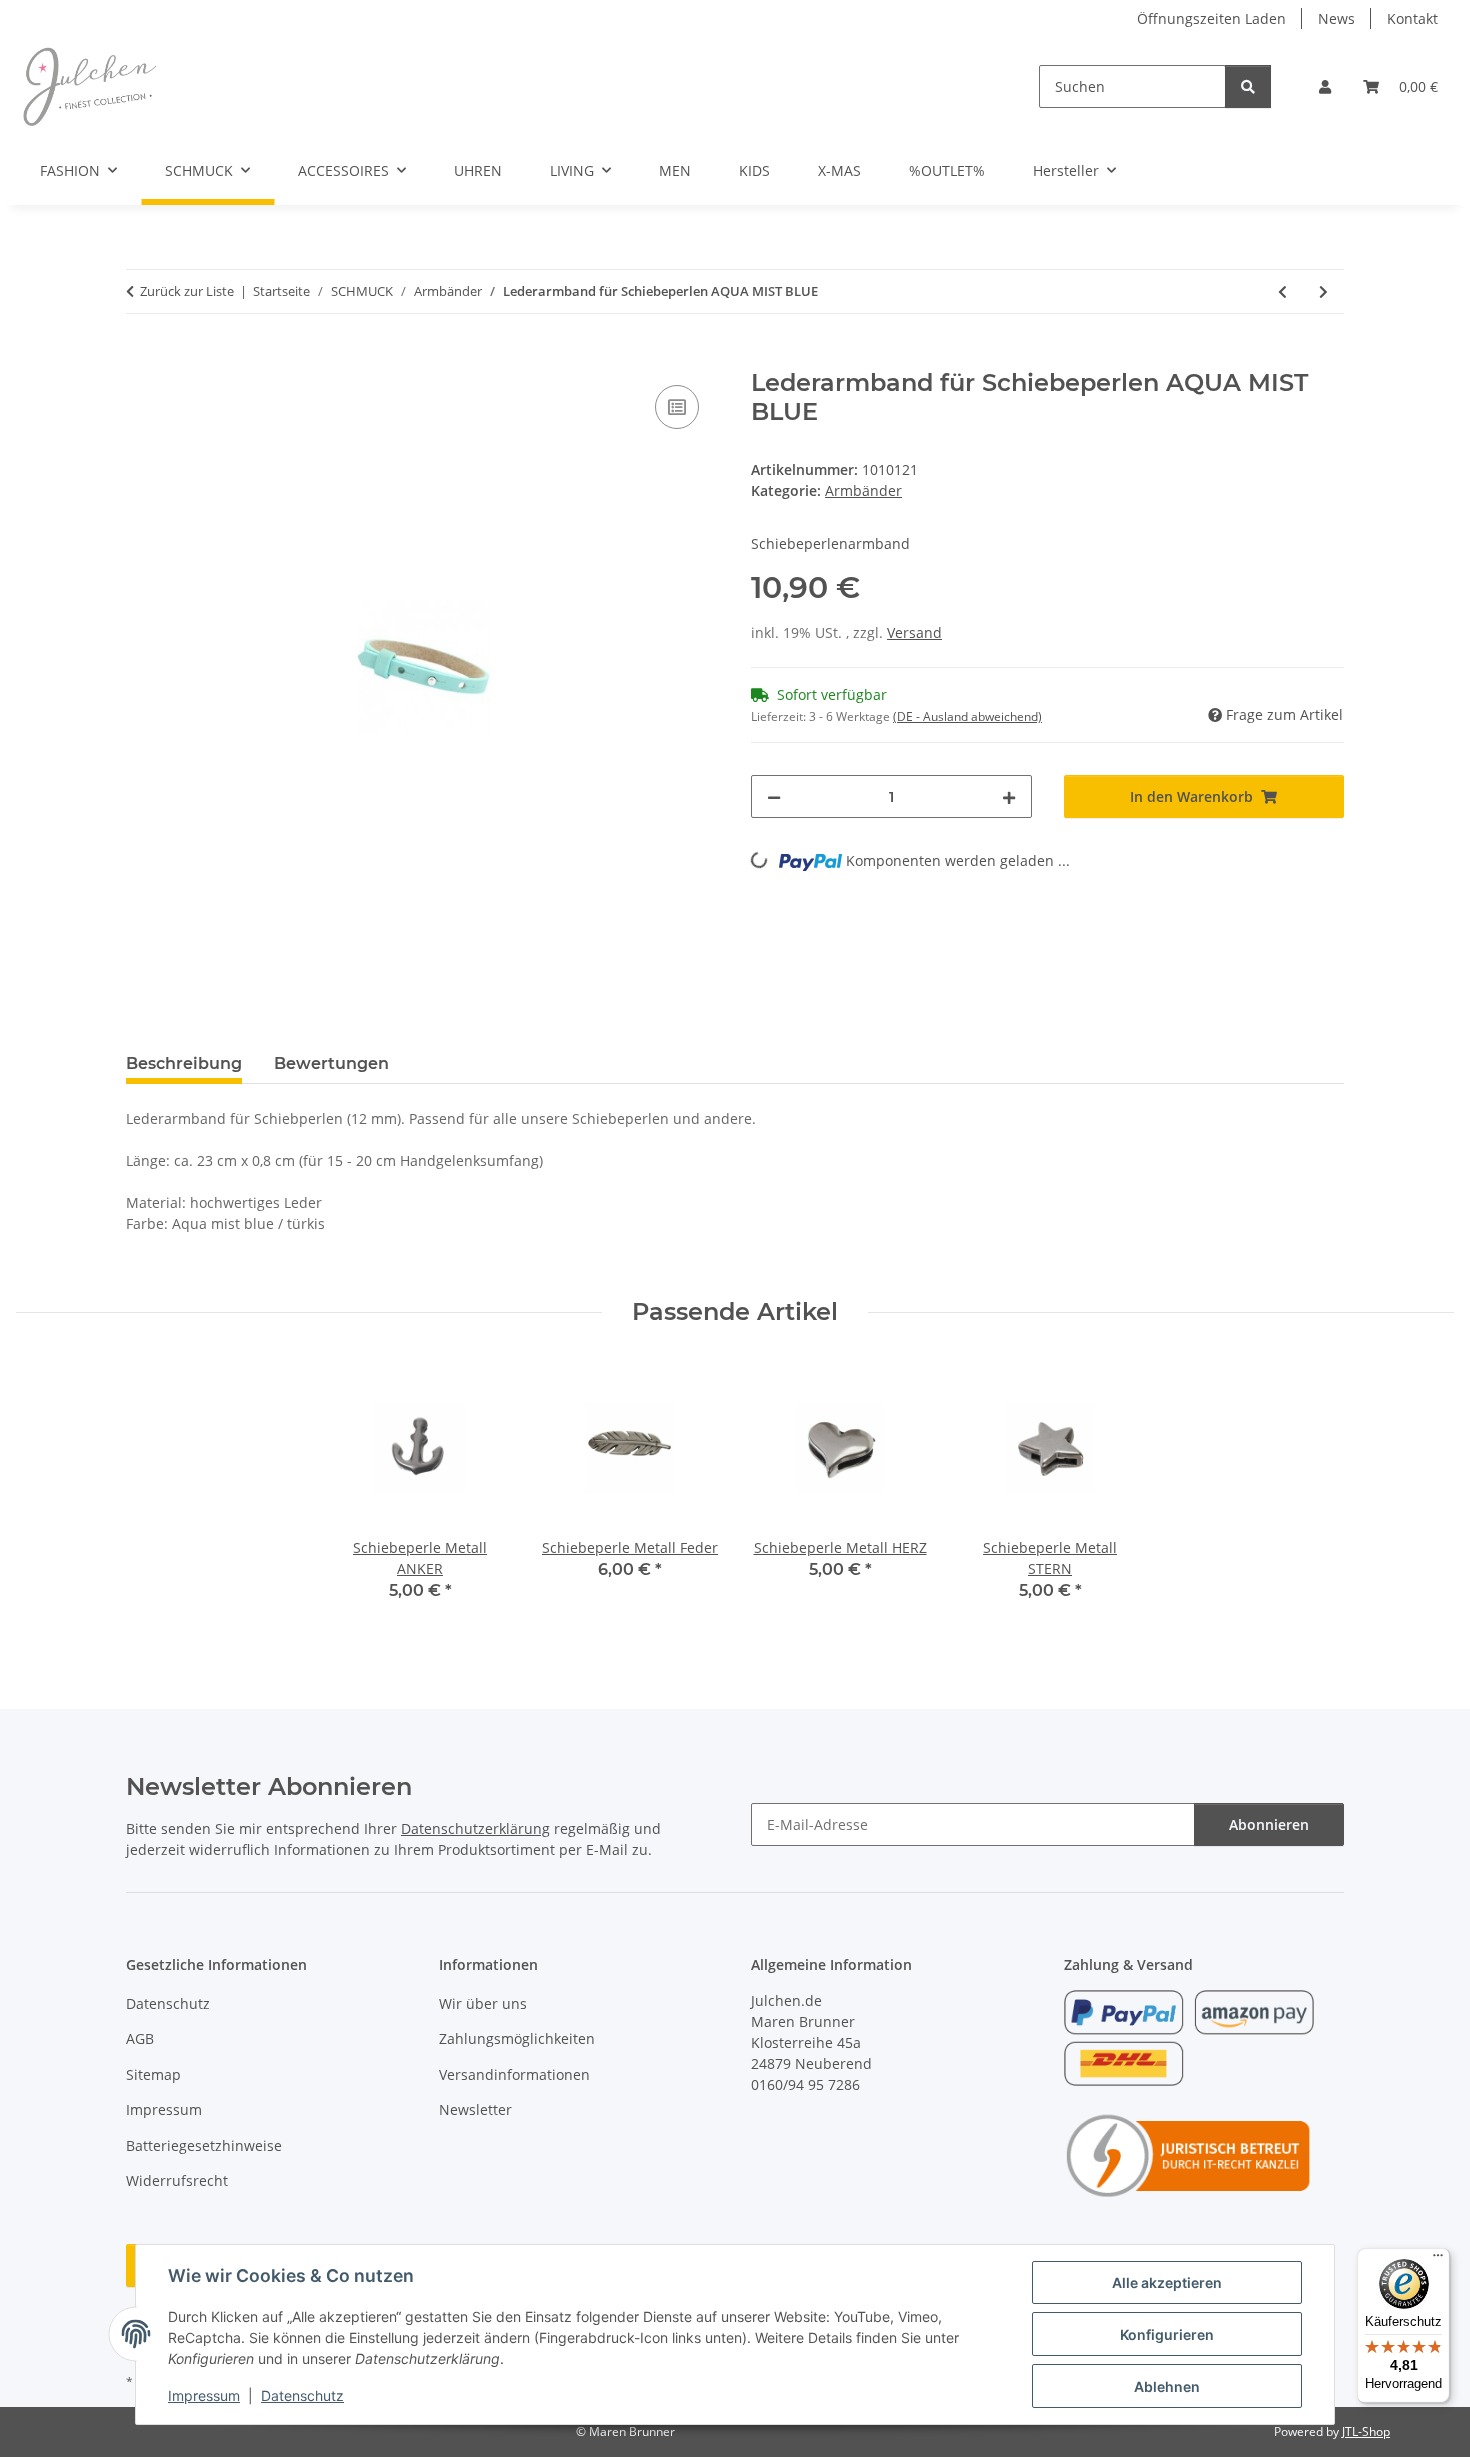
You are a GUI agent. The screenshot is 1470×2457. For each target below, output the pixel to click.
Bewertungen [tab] (331, 1063)
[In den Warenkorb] (142, 358)
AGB (140, 2038)
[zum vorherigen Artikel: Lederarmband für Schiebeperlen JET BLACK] (1282, 291)
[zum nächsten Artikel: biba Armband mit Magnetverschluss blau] (1323, 291)
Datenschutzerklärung (475, 1828)
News (1336, 18)
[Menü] (1438, 2260)
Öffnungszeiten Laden (1211, 18)
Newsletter (475, 2109)
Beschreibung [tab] (184, 1063)
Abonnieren (1269, 1824)
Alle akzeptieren (1167, 2282)
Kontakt (1412, 18)
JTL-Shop (1366, 2431)
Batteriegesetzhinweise (204, 2145)
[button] (1325, 86)
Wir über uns (483, 2003)
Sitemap (153, 2074)
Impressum (204, 2395)
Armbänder (863, 490)
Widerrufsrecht (177, 2180)
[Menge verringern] (774, 796)
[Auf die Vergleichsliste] (677, 407)
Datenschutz (302, 2395)
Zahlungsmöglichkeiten (517, 2038)
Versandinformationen (514, 2074)
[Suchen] (1248, 86)
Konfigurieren (1167, 2334)
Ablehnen (1167, 2386)
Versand (914, 632)
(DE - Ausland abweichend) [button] (967, 716)
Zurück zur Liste (187, 291)
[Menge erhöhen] (1009, 796)
